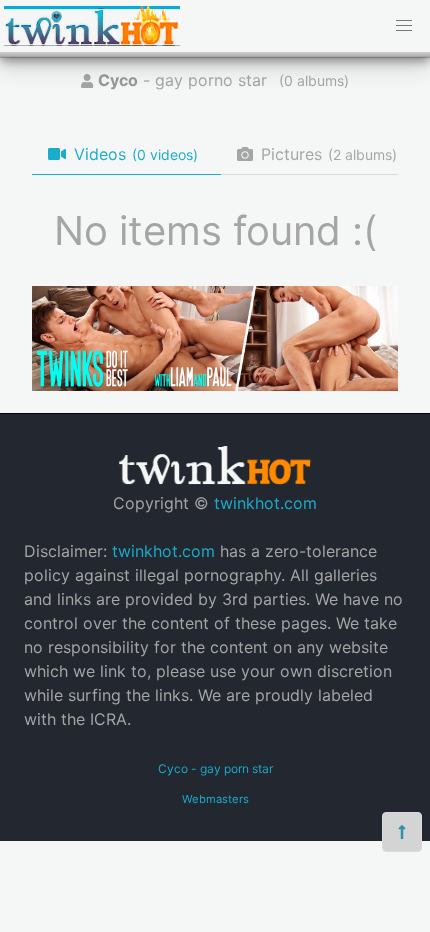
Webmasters (215, 799)
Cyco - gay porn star (215, 768)
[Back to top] (402, 832)
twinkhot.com (265, 503)
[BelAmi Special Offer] (215, 385)
